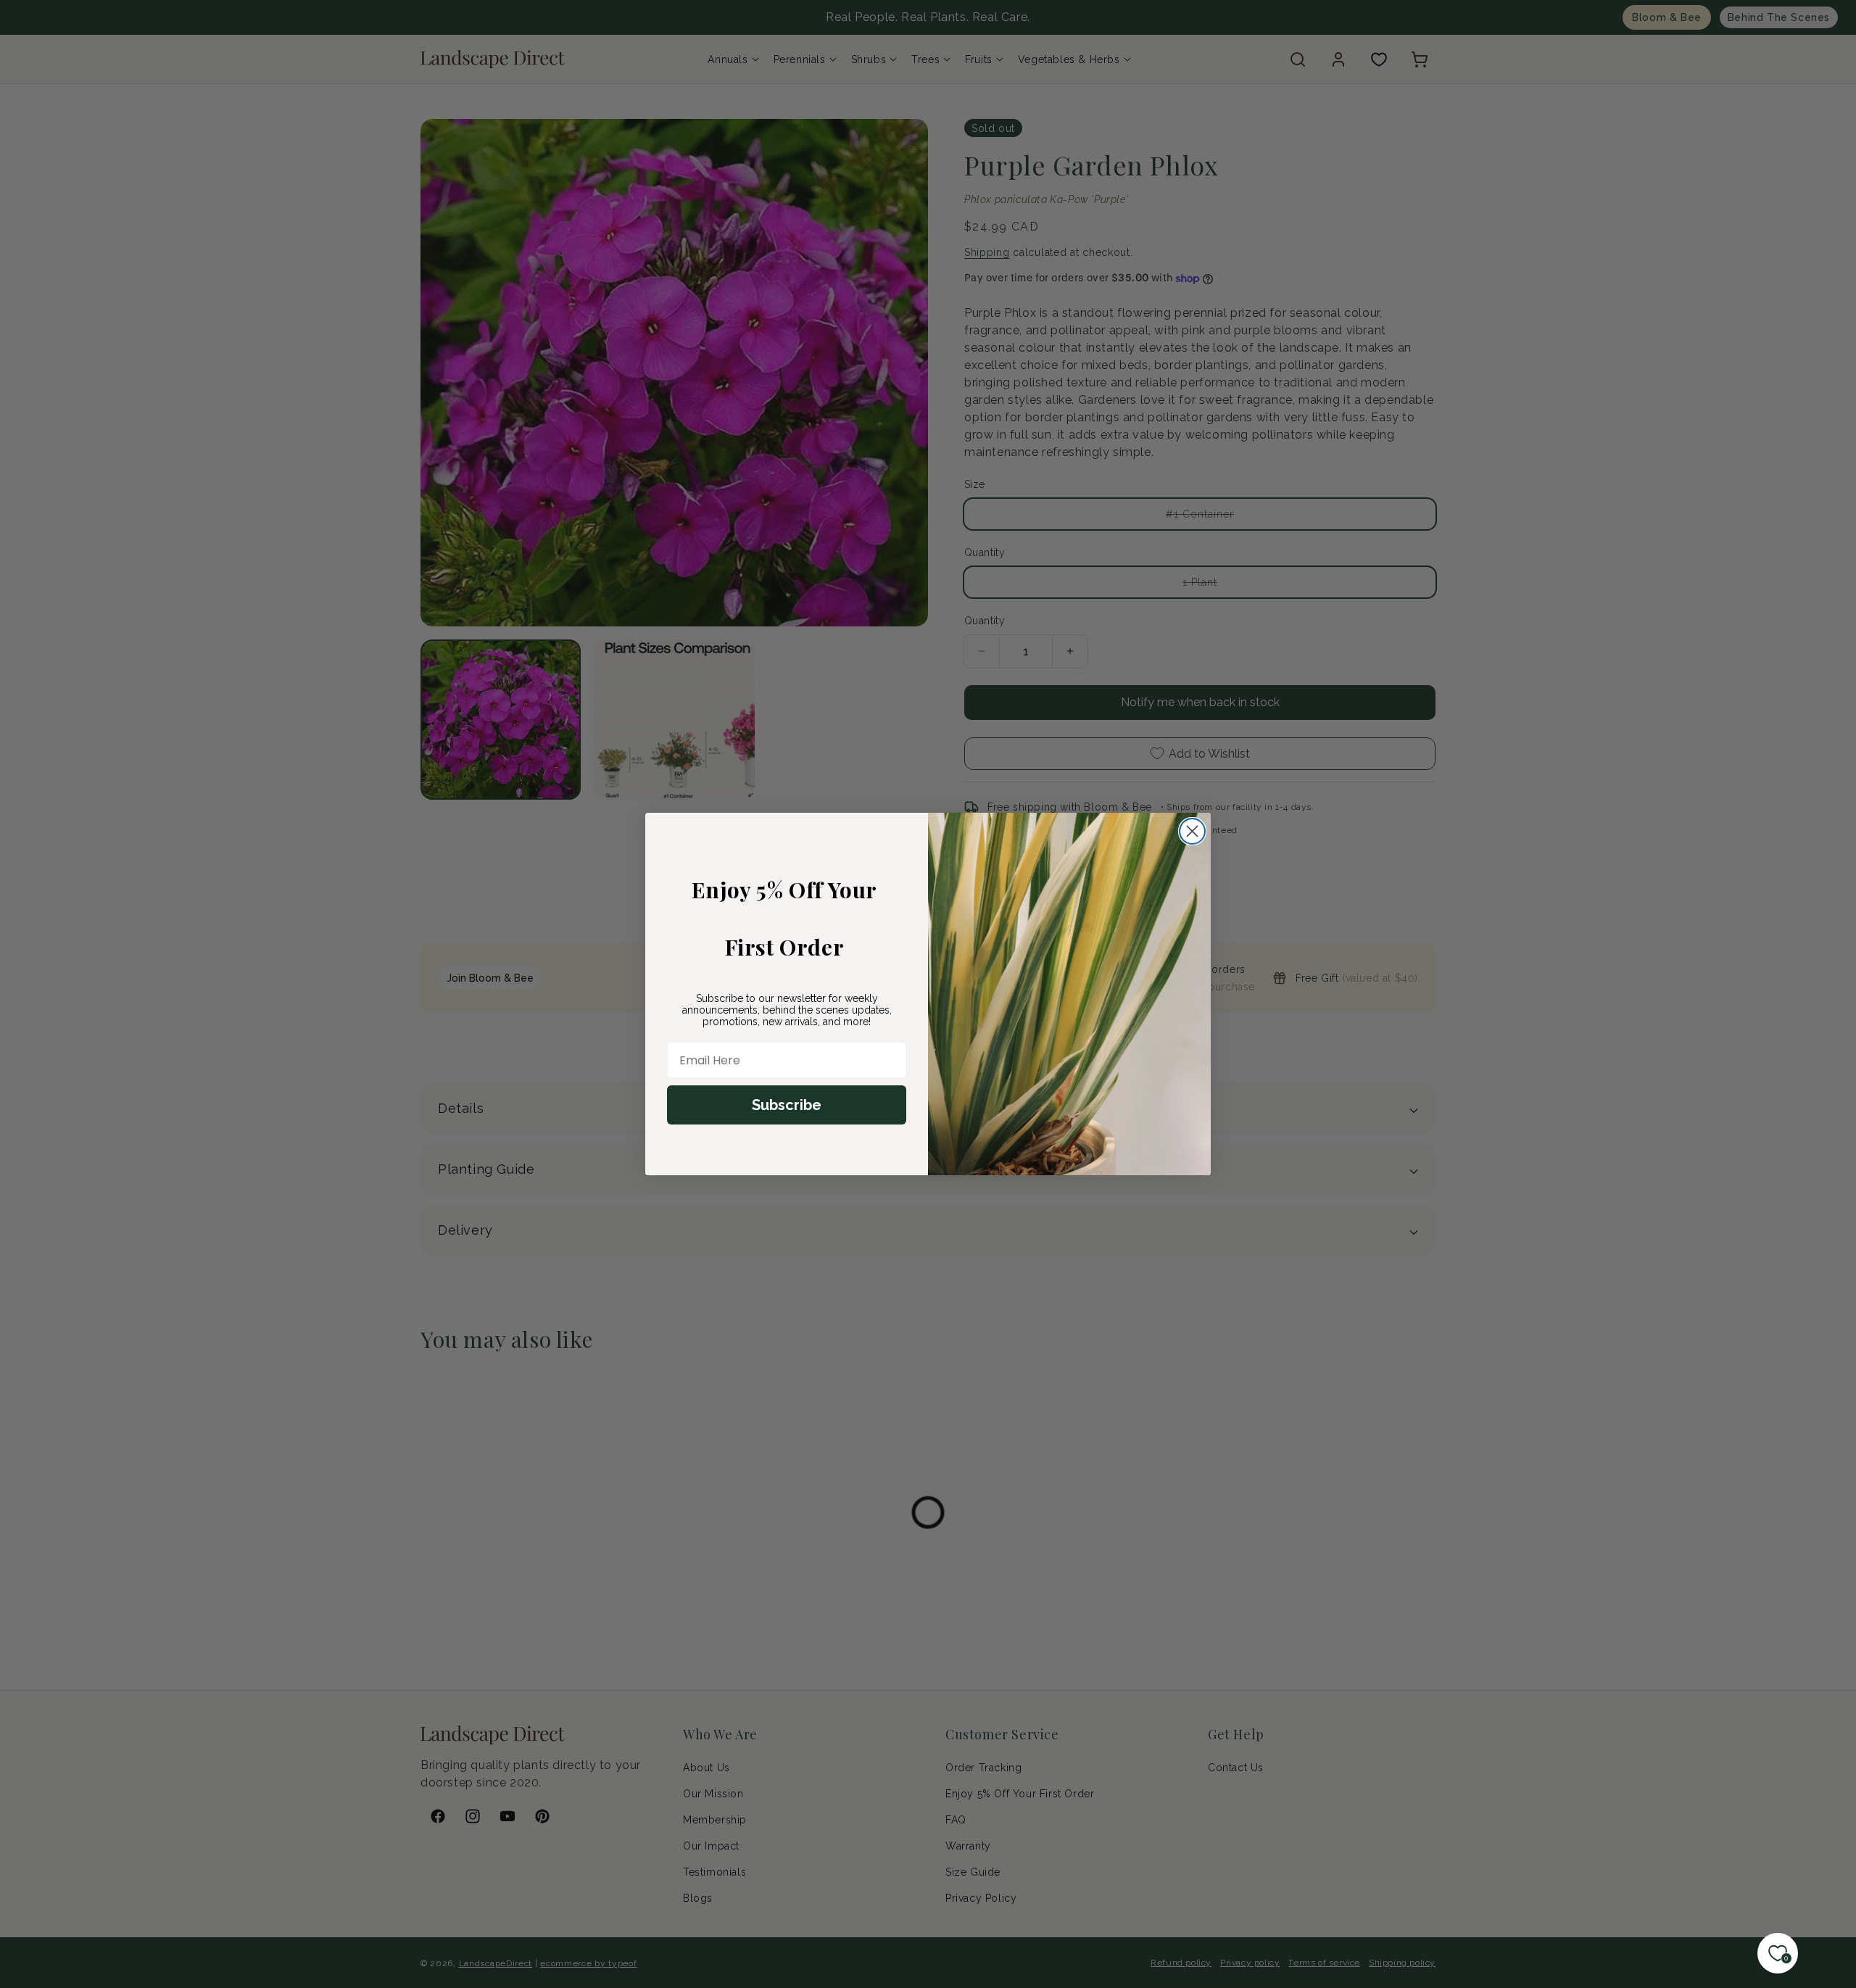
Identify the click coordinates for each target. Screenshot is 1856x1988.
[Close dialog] (1192, 831)
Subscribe (787, 1105)
